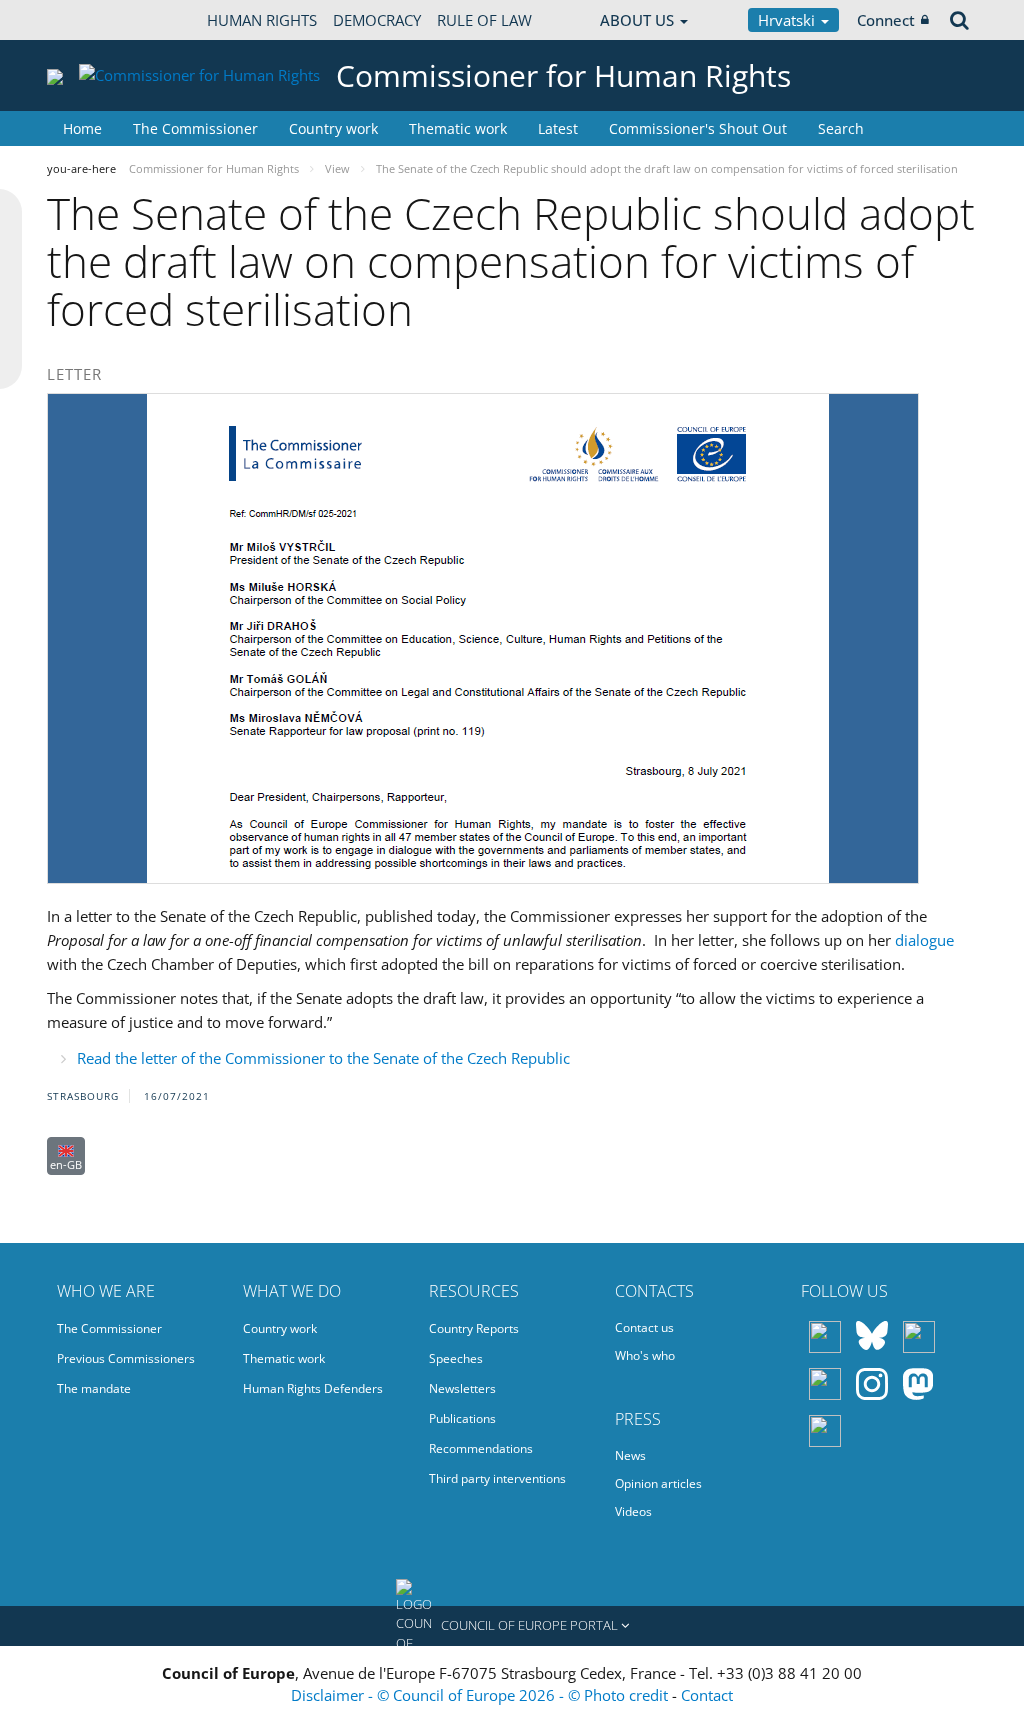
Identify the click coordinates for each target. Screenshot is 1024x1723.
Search (841, 128)
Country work (333, 128)
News (630, 1455)
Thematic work (458, 128)
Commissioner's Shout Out (698, 128)
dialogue (924, 940)
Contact (707, 1695)
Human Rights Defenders (313, 1388)
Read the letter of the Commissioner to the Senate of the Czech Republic (323, 1058)
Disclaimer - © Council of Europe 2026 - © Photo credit (481, 1695)
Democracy (377, 20)
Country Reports (474, 1328)
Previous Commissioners (126, 1358)
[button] (512, 1626)
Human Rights (262, 20)
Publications (462, 1418)
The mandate (94, 1388)
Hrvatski (788, 20)
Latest (558, 128)
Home (82, 128)
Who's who (645, 1355)
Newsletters (462, 1388)
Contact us (644, 1327)
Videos (633, 1511)
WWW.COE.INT (97, 20)
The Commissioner (195, 128)
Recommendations (481, 1448)
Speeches (456, 1358)
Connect (886, 20)
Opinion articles (658, 1483)
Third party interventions (497, 1478)
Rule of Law (484, 20)
